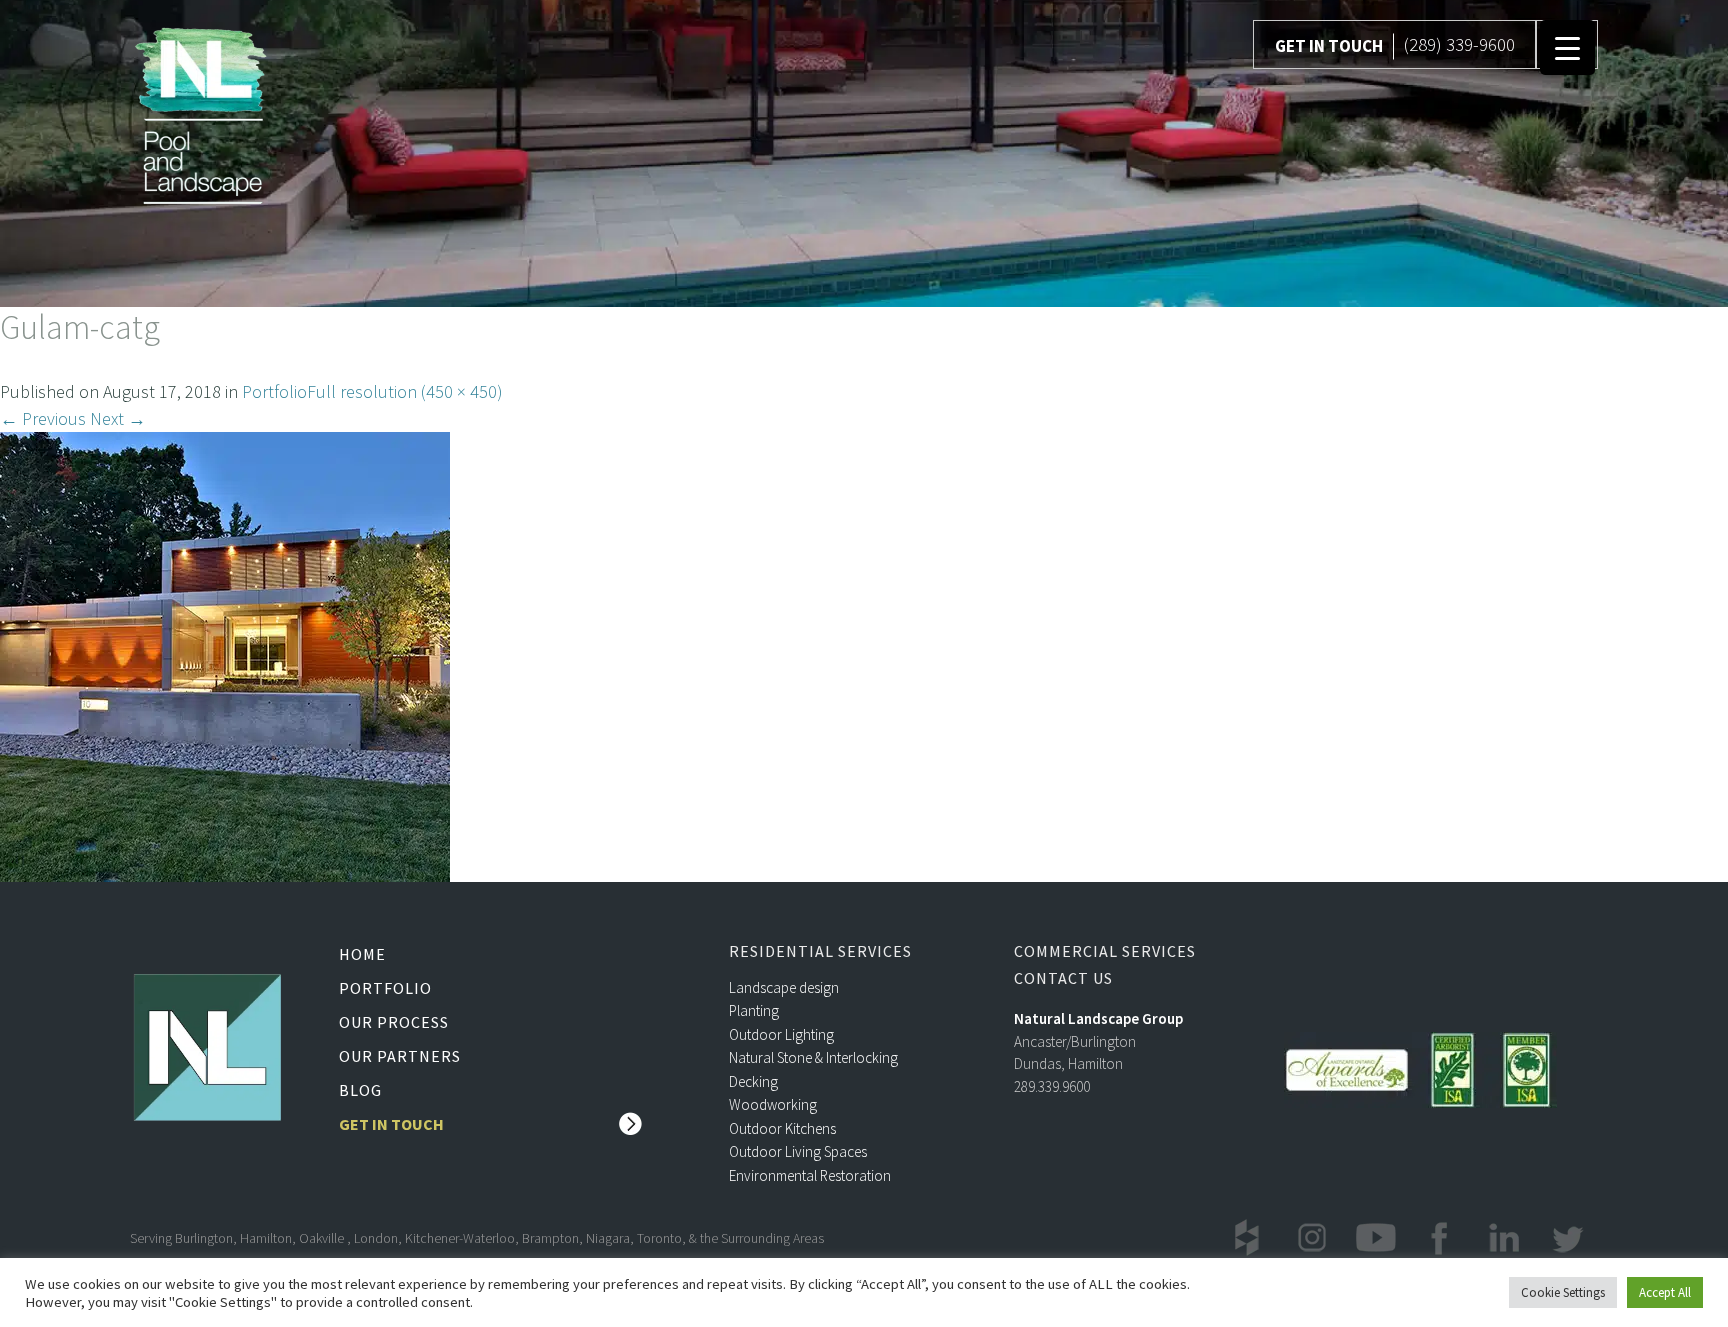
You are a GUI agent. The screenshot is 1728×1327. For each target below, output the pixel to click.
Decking (753, 1081)
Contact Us (1063, 978)
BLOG (360, 1090)
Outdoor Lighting (781, 1034)
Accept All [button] (1665, 1292)
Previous (43, 418)
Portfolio (274, 391)
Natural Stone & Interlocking (813, 1057)
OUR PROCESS (394, 1022)
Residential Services (820, 951)
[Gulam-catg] (225, 654)
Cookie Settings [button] (1563, 1292)
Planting (754, 1010)
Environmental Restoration (810, 1175)
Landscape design (784, 987)
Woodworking (773, 1104)
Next (118, 418)
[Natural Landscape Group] (201, 112)
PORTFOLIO (385, 988)
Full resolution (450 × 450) (405, 391)
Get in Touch (391, 1124)
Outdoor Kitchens (782, 1128)
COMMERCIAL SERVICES (1105, 951)
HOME (362, 954)
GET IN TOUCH (1329, 46)
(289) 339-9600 (1459, 44)
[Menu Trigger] (1567, 47)
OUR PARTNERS (400, 1056)
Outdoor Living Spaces (798, 1151)
